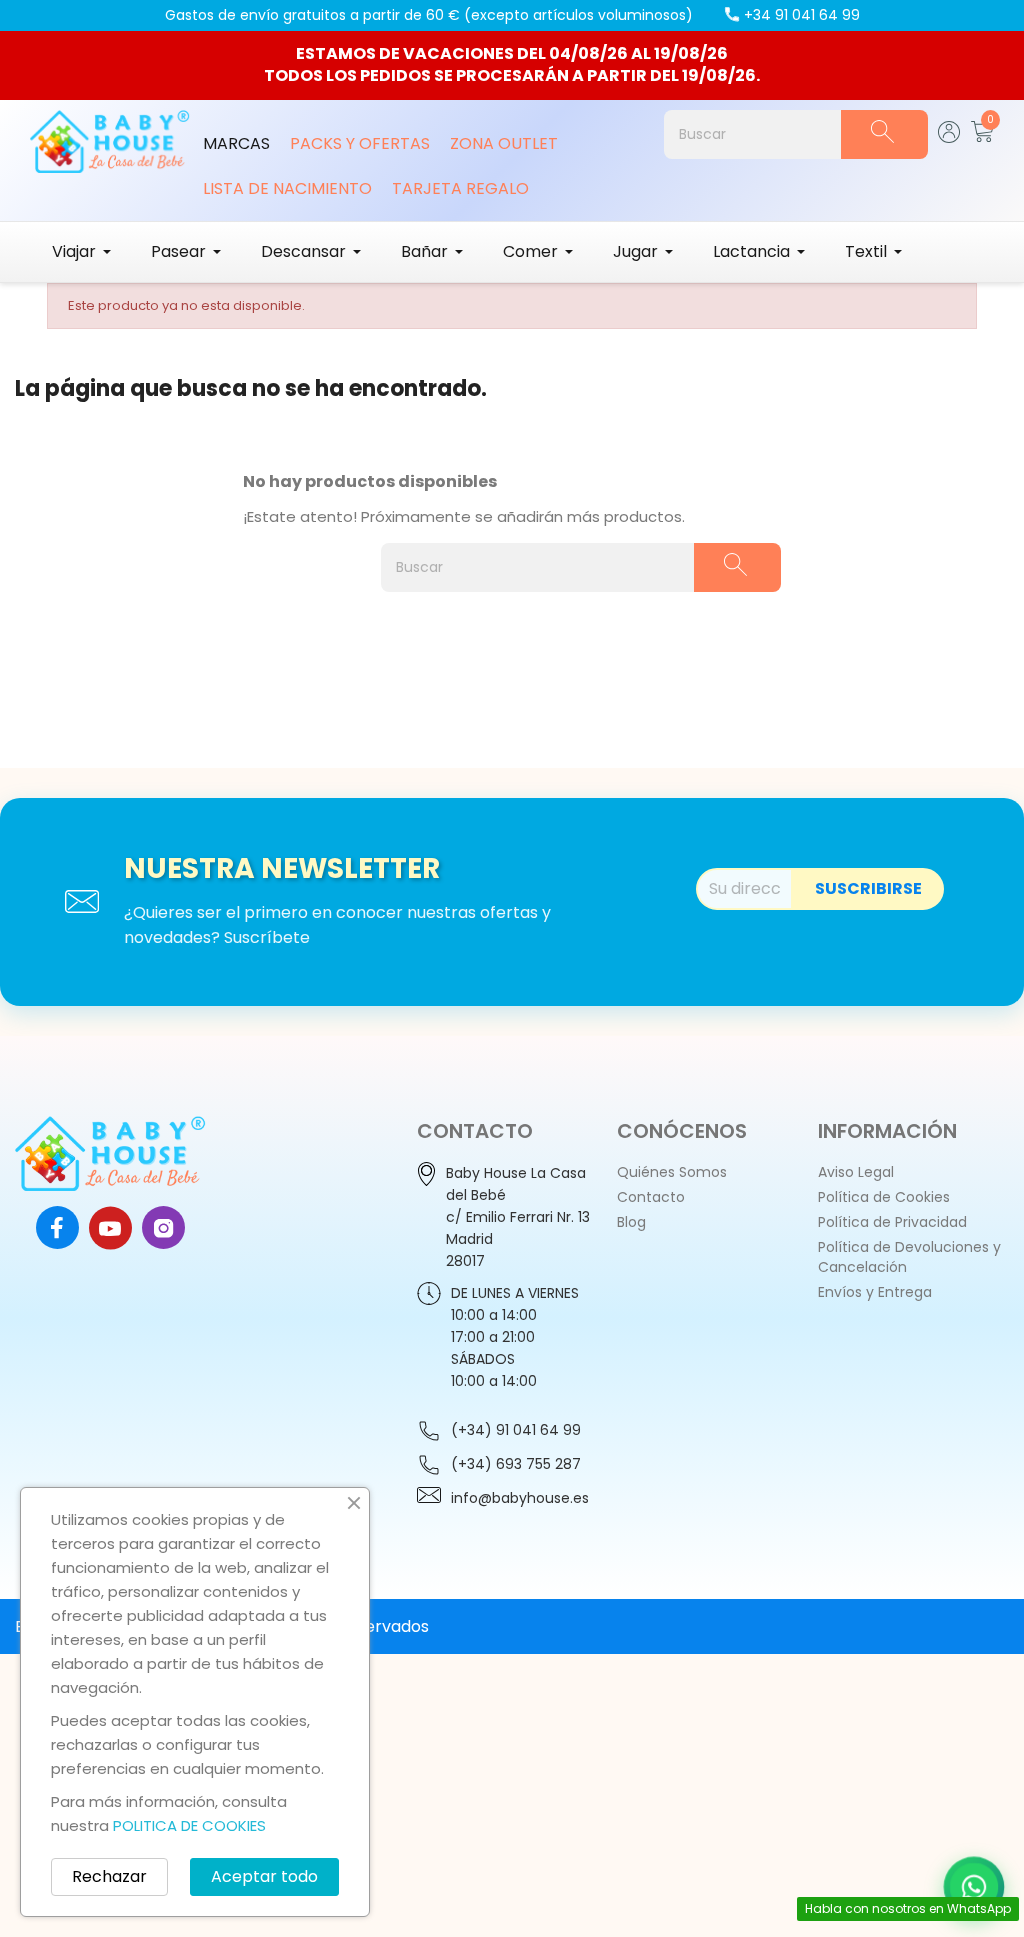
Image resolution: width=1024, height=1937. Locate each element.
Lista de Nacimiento (287, 188)
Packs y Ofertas (360, 143)
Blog (631, 1222)
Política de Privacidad (892, 1222)
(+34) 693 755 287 (516, 1464)
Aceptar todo (264, 1876)
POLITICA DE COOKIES (189, 1825)
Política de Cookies (884, 1197)
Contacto (651, 1197)
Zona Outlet (504, 143)
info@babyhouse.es (520, 1498)
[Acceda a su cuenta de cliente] (949, 137)
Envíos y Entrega (875, 1292)
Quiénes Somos (672, 1172)
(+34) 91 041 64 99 (516, 1430)
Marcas (236, 143)
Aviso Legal (856, 1172)
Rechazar (109, 1876)
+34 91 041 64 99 (802, 15)
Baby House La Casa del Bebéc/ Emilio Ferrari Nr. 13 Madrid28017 (518, 1217)
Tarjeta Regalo (460, 188)
